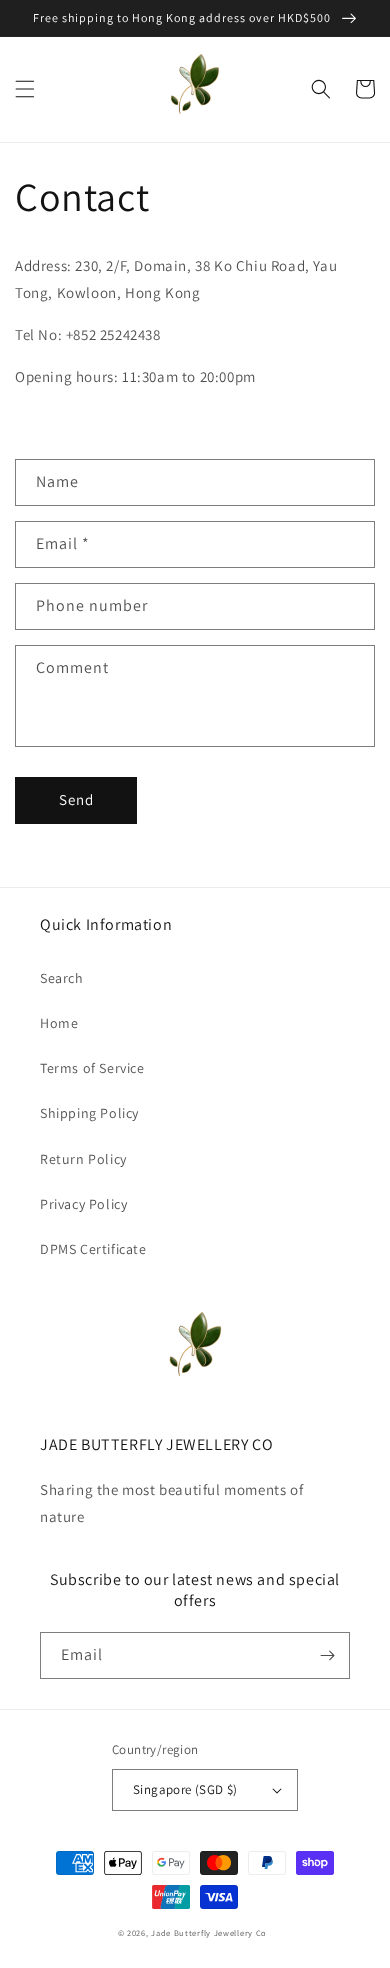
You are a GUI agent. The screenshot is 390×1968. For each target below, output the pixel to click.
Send (76, 799)
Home (59, 1023)
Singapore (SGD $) (185, 1789)
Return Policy (83, 1159)
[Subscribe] (327, 1655)
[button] (25, 89)
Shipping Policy (89, 1113)
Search (62, 978)
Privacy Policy (83, 1204)
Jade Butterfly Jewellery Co (209, 1932)
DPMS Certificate (93, 1249)
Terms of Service (92, 1068)
